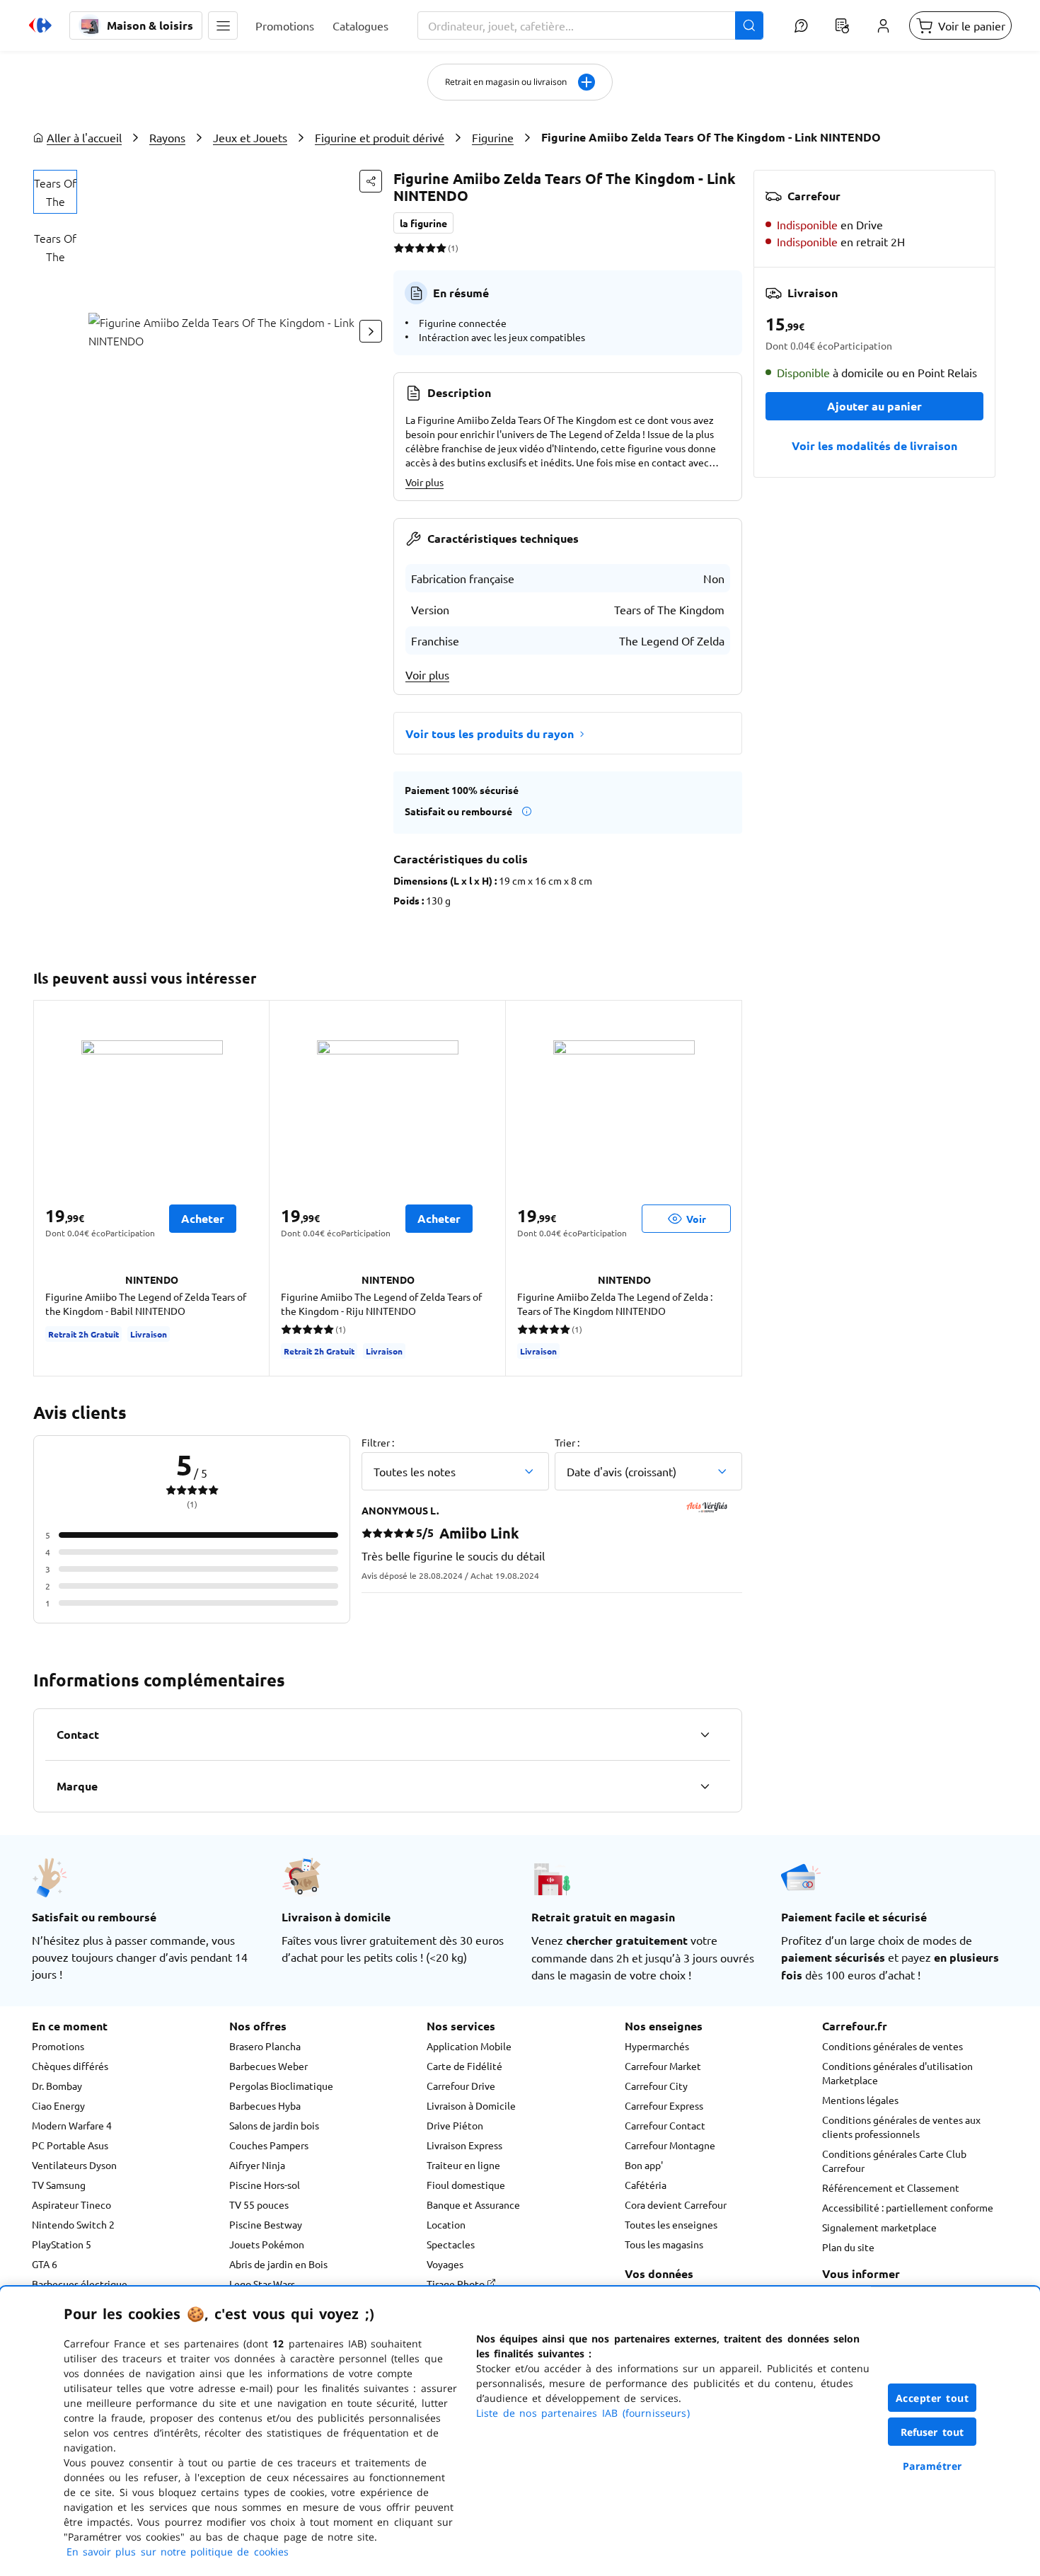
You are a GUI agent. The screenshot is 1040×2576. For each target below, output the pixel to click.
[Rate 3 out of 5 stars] (420, 248)
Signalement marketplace (879, 2227)
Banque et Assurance (473, 2204)
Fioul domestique (466, 2185)
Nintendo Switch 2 (73, 2224)
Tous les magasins (664, 2244)
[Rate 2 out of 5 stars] (409, 248)
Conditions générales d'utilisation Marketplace (897, 2073)
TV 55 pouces (259, 2204)
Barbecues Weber (268, 2066)
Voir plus (424, 482)
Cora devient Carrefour (676, 2204)
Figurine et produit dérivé (380, 137)
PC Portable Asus (70, 2145)
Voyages (445, 2264)
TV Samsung (59, 2185)
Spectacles (451, 2244)
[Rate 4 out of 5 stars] (431, 248)
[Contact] (705, 1735)
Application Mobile (469, 2046)
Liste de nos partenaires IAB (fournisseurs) (583, 2413)
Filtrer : (378, 1442)
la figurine (423, 223)
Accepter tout (932, 2398)
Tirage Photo (457, 2284)
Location (446, 2224)
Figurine (493, 137)
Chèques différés (70, 2066)
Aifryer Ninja (257, 2165)
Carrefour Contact (665, 2125)
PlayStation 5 (62, 2244)
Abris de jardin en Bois (278, 2264)
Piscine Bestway (266, 2224)
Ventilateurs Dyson (74, 2165)
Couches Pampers (269, 2145)
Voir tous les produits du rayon (490, 734)
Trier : (567, 1442)
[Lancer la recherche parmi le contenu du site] (749, 25)
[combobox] (590, 25)
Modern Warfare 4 (72, 2125)
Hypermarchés (657, 2046)
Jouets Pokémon (267, 2244)
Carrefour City (656, 2086)
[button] (223, 25)
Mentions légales (860, 2100)
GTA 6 (45, 2264)
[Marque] (705, 1786)
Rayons (167, 137)
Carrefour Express (664, 2105)
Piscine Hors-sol (265, 2185)
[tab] (55, 192)
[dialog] (520, 2431)
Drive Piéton (455, 2125)
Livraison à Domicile (471, 2105)
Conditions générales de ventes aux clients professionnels (901, 2127)
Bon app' (644, 2165)
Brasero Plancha (265, 2046)
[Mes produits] (842, 25)
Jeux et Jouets (250, 137)
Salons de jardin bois (274, 2125)
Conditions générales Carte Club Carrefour (894, 2161)
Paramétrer (932, 2466)
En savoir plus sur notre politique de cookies (178, 2552)
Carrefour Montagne (670, 2145)
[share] (371, 181)
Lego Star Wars (262, 2284)
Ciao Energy (58, 2105)
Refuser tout (932, 2432)
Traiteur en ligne (463, 2165)
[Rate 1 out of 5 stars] (399, 248)
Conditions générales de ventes (892, 2046)
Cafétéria (646, 2185)
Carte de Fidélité (464, 2066)
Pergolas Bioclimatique (281, 2086)
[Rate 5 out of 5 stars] (441, 248)
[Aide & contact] (801, 25)
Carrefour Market (663, 2066)
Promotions (58, 2046)
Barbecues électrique (80, 2284)
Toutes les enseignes (671, 2224)
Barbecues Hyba (265, 2105)
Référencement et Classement (891, 2187)
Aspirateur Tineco (71, 2204)
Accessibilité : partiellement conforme (908, 2207)
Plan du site (848, 2247)
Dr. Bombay (57, 2086)
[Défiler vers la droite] (371, 331)
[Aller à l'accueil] (40, 25)
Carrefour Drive (461, 2086)
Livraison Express (464, 2145)
